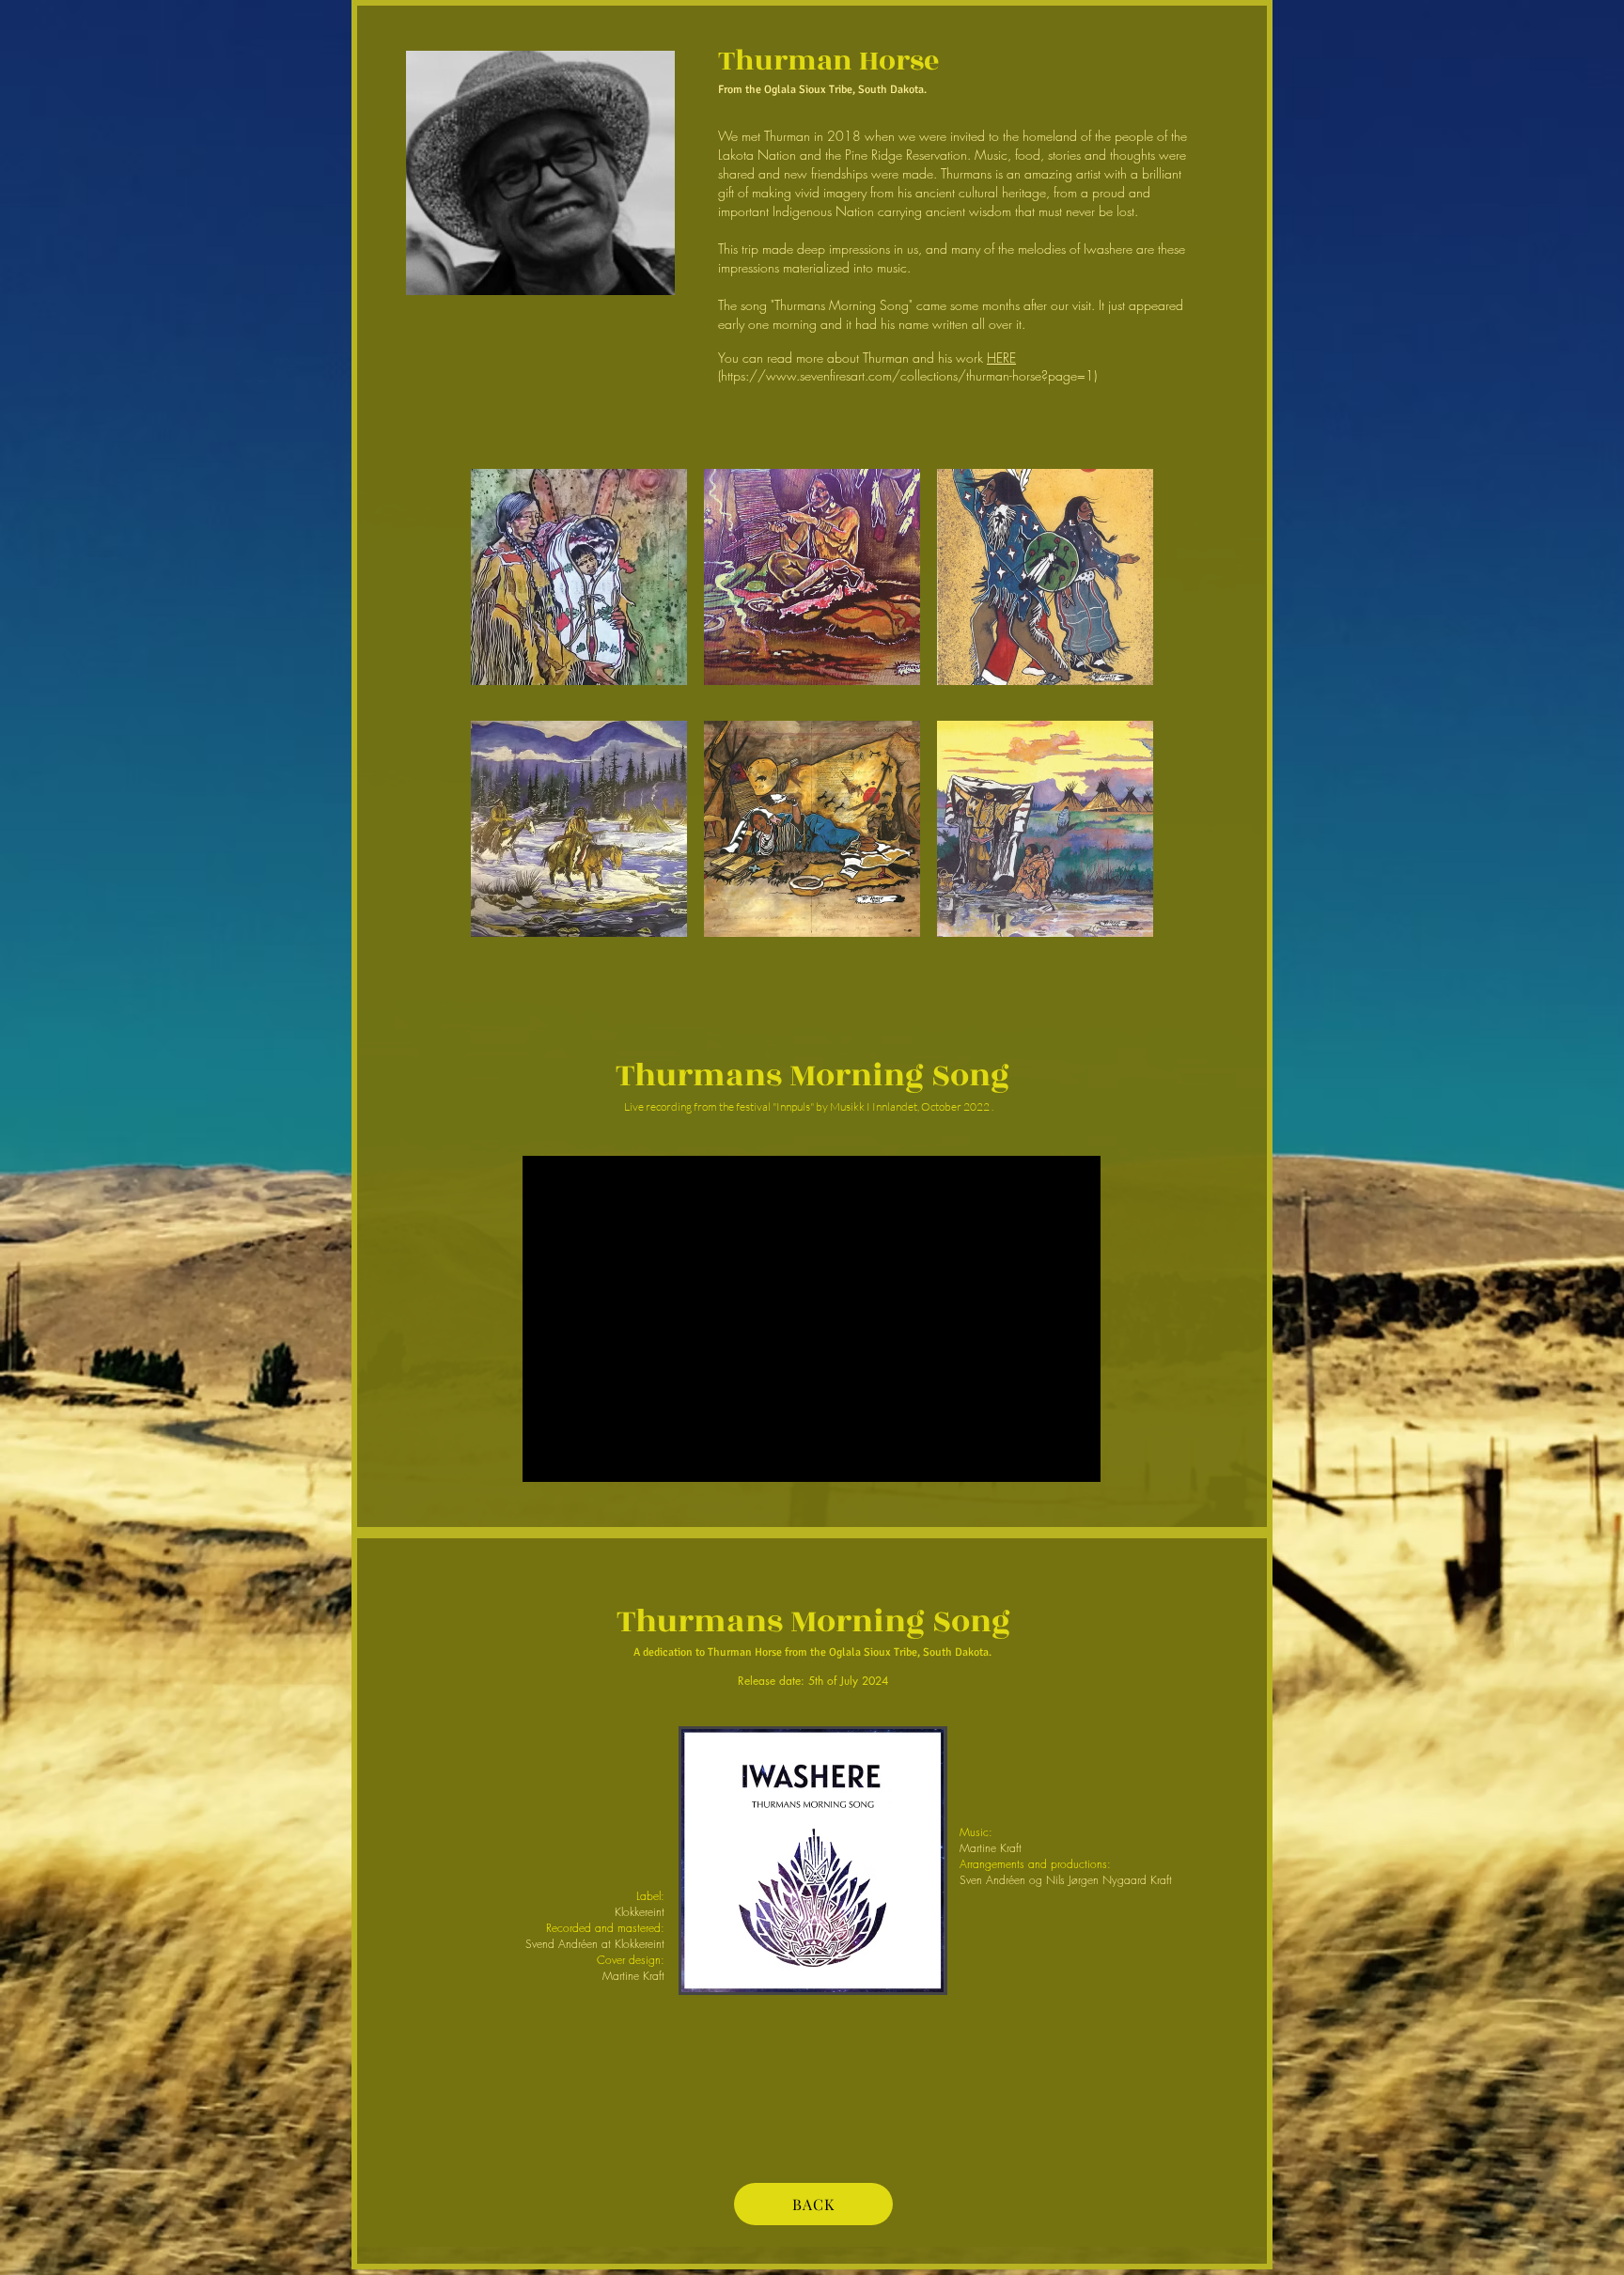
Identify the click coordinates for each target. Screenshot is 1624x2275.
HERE (1001, 358)
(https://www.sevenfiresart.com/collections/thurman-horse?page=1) (907, 375)
